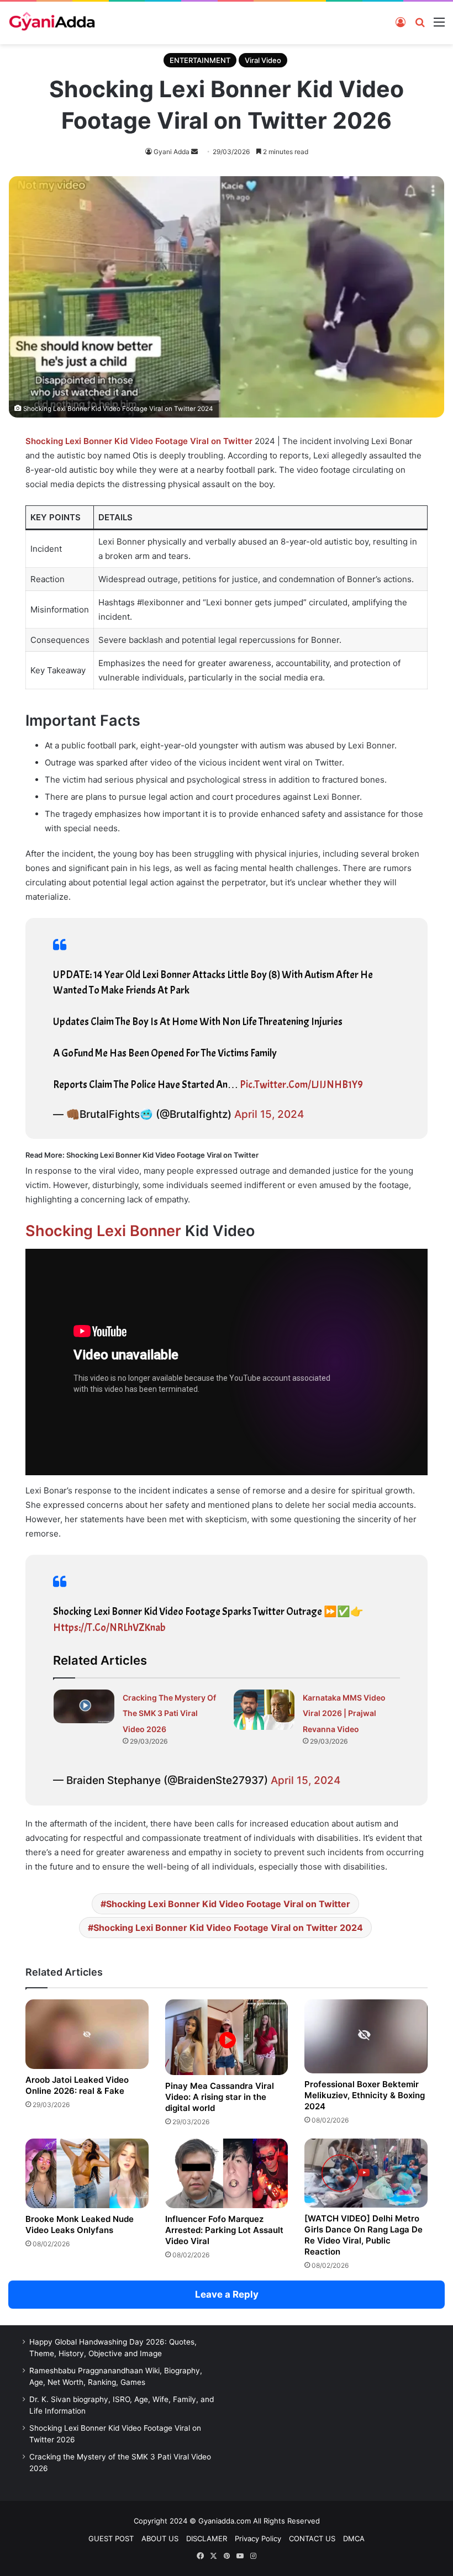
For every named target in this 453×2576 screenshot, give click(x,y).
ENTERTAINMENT (200, 60)
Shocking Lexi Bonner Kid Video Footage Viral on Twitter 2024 (228, 1928)
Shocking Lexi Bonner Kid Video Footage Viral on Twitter (228, 1904)
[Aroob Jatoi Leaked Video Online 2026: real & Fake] (87, 2034)
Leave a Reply (227, 2294)
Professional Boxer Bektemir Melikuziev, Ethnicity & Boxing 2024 (365, 2095)
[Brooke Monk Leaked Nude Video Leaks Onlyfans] (87, 2173)
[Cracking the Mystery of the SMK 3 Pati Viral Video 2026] (84, 1706)
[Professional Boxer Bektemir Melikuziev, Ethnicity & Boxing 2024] (366, 2036)
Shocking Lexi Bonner (103, 1231)
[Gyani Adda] (52, 23)
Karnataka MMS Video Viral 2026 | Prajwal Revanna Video (344, 1713)
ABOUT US (160, 2538)
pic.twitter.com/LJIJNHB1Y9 (301, 1085)
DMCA (354, 2538)
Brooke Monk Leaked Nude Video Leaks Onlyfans (80, 2224)
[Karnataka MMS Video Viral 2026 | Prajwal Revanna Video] (264, 1710)
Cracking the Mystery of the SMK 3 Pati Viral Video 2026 (169, 1713)
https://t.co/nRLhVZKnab (109, 1628)
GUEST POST (111, 2538)
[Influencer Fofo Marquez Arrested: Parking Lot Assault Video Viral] (227, 2173)
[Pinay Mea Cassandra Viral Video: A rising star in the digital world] (227, 2037)
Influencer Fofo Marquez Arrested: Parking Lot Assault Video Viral (224, 2230)
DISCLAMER (207, 2538)
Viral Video (263, 60)
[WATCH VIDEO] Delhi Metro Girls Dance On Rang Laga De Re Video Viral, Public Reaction (364, 2235)
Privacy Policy (258, 2538)
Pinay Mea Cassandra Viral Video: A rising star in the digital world (220, 2097)
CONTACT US (312, 2538)
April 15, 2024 (269, 1114)
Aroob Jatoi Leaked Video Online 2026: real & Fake (77, 2085)
